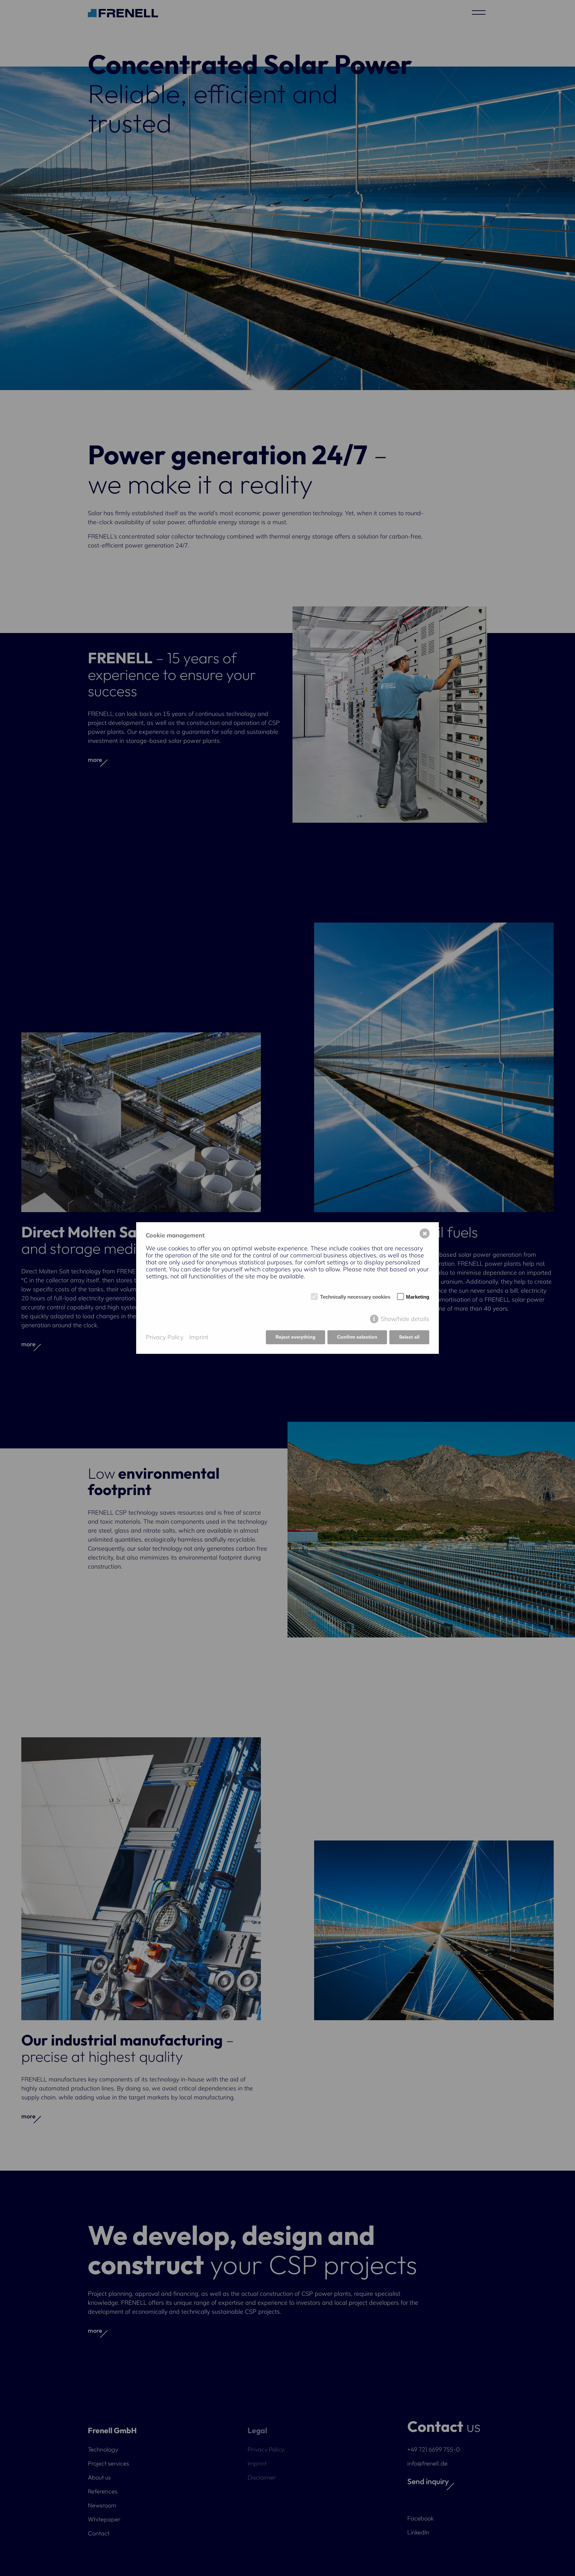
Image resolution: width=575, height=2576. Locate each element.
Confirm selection (357, 1337)
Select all (409, 1337)
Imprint (199, 1337)
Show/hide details (405, 1319)
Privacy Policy (165, 1337)
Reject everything (295, 1337)
